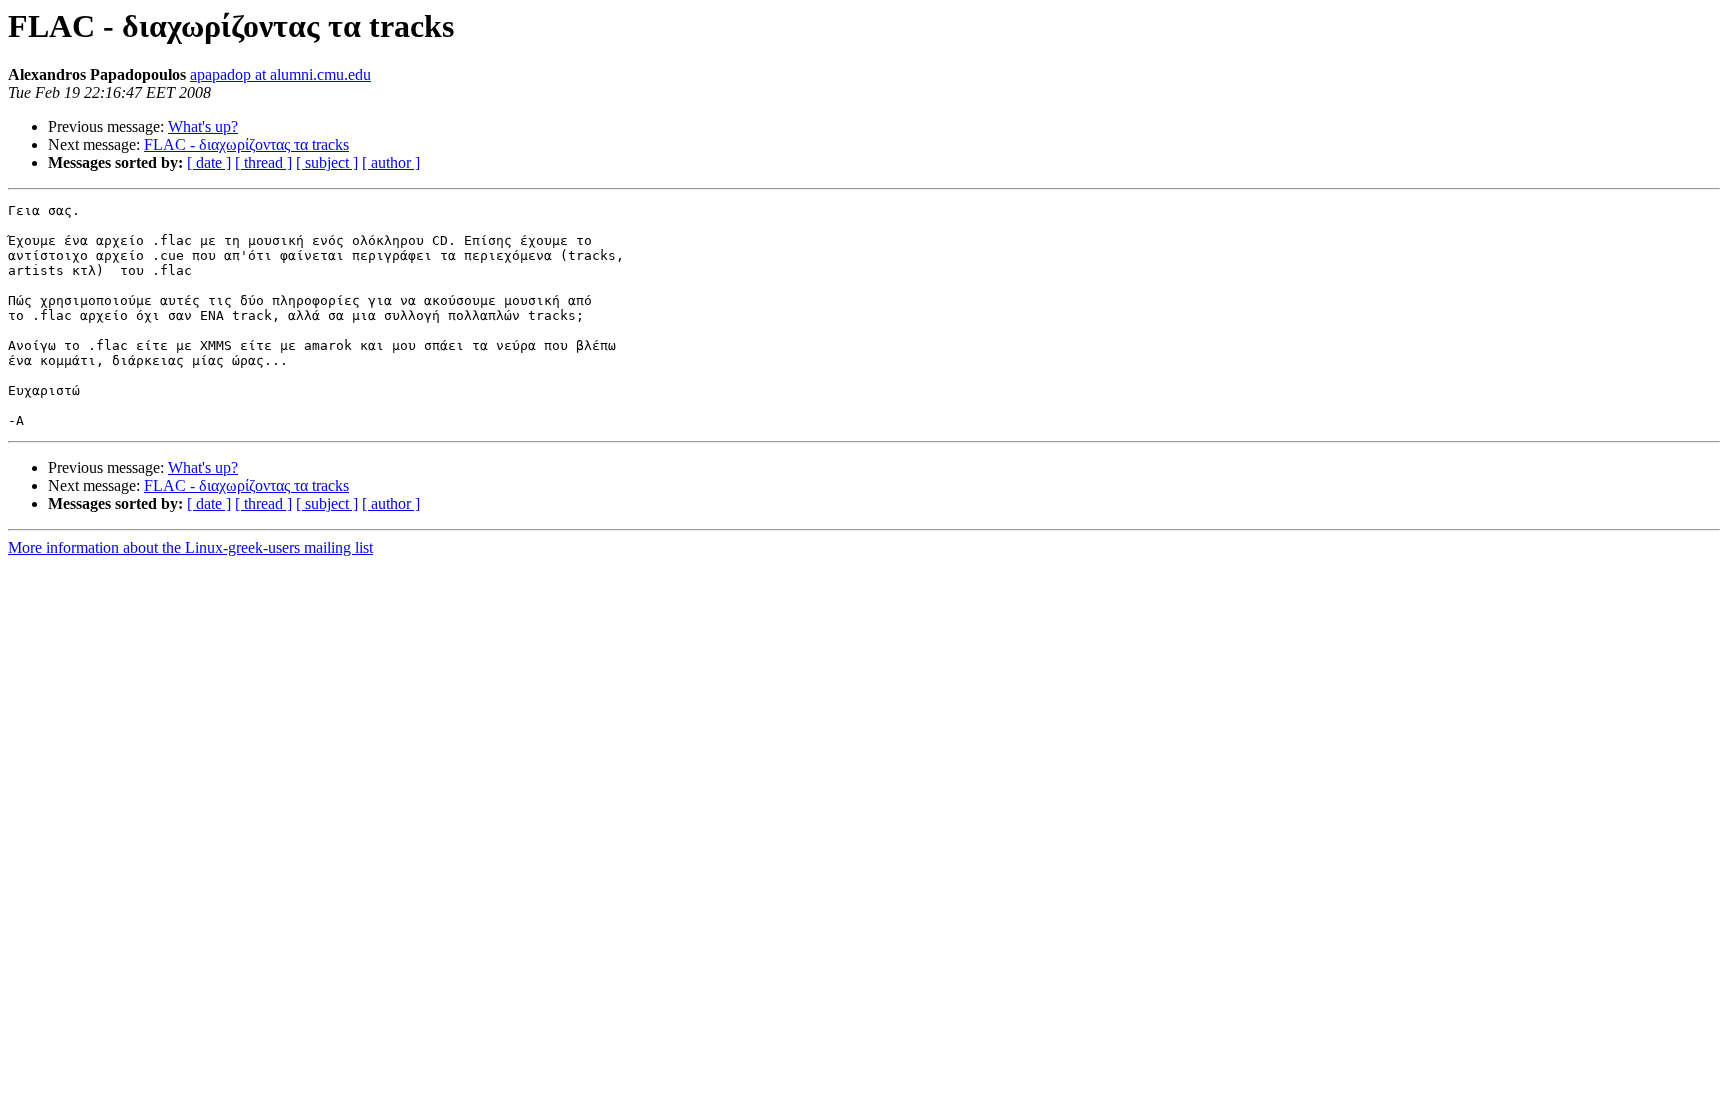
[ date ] (209, 162)
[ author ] (391, 162)
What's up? (203, 126)
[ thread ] (263, 162)
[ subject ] (327, 162)
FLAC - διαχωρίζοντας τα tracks (246, 144)
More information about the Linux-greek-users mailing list (190, 547)
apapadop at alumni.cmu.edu (280, 74)
